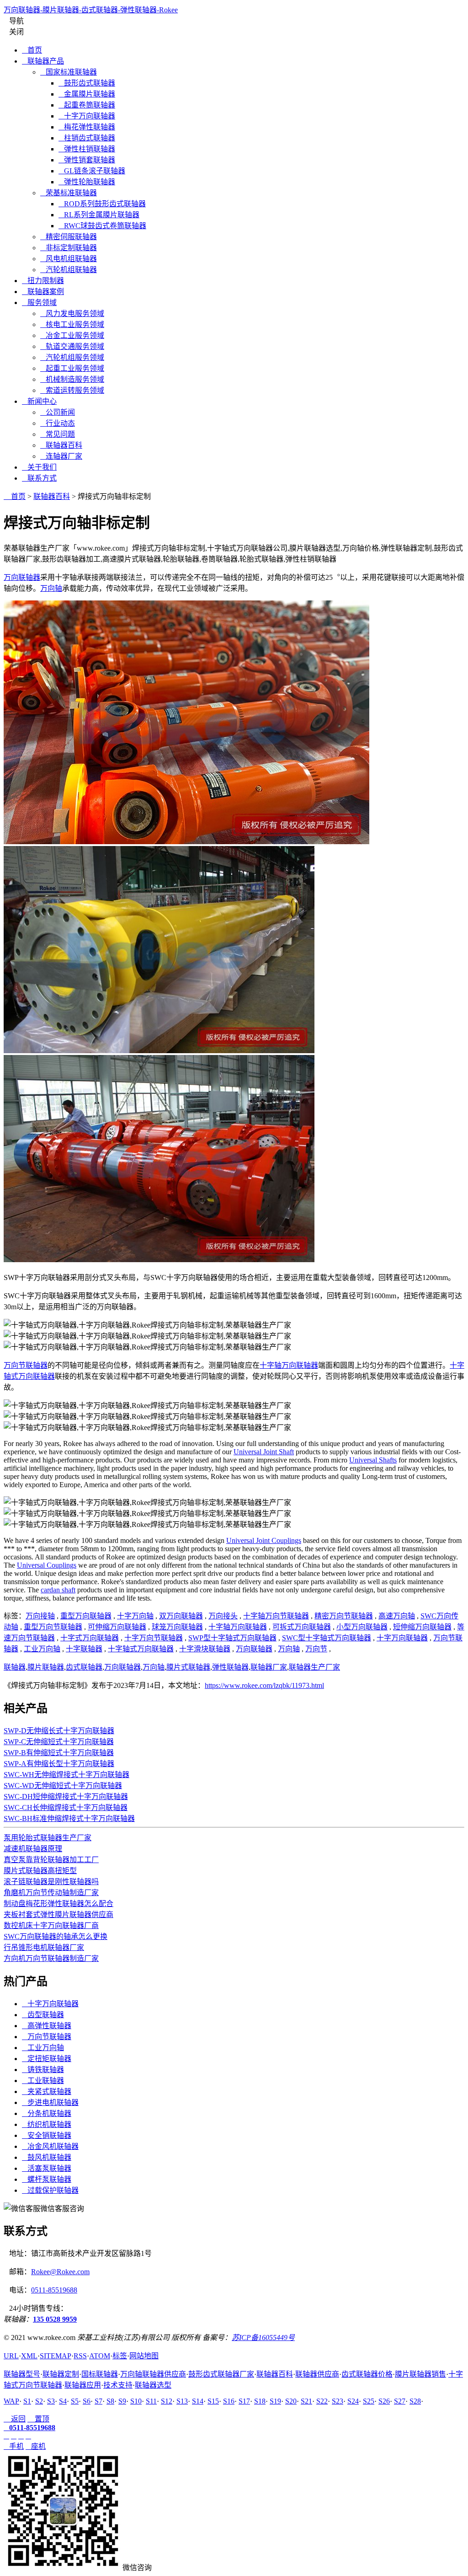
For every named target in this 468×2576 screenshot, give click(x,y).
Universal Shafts (373, 1460)
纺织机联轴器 (47, 2124)
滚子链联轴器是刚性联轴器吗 (51, 1882)
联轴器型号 (22, 2374)
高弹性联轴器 (47, 2026)
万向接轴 (40, 1616)
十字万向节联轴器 (154, 1638)
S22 (322, 2401)
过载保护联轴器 (50, 2190)
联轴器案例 (43, 292)
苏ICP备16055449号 (263, 2338)
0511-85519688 (54, 2290)
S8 (110, 2401)
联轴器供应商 (317, 2374)
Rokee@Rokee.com (60, 2272)
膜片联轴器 (46, 1667)
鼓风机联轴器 (47, 2157)
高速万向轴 (397, 1616)
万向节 (316, 1649)
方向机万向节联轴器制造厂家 (51, 1958)
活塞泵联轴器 (47, 2168)
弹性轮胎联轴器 (87, 182)
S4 (63, 2401)
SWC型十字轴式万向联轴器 (327, 1638)
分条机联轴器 (47, 2113)
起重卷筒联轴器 (87, 105)
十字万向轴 (135, 1616)
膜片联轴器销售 (420, 2374)
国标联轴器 (100, 2374)
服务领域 (39, 303)
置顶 (38, 2419)
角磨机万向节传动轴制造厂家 (51, 1893)
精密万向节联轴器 (344, 1616)
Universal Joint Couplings (264, 1540)
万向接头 (223, 1616)
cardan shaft (58, 1590)
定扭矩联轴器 (47, 2059)
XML (29, 2356)
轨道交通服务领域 (72, 346)
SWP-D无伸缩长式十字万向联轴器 (59, 1731)
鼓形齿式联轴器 (87, 83)
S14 (198, 2401)
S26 (384, 2401)
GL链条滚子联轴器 (92, 171)
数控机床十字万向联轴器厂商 (51, 1925)
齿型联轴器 (43, 2015)
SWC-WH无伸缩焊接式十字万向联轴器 (66, 1775)
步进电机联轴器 (50, 2102)
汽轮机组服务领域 (72, 357)
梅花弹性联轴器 (87, 127)
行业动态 (58, 423)
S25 (369, 2401)
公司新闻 (58, 412)
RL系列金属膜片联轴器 (99, 215)
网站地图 (144, 2356)
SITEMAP (56, 2356)
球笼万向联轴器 (177, 1627)
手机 (14, 2446)
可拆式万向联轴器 (302, 1627)
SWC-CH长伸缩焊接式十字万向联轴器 (66, 1807)
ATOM (100, 2356)
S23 (338, 2401)
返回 (15, 2419)
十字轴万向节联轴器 (276, 1616)
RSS (80, 2356)
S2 (39, 2401)
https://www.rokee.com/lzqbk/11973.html (264, 1685)
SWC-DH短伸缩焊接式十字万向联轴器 (66, 1797)
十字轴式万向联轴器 (141, 1649)
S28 (415, 2401)
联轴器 (15, 1667)
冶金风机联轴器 (50, 2146)
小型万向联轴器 (362, 1627)
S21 (306, 2401)
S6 (87, 2401)
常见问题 (58, 434)
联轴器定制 (61, 2374)
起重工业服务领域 (72, 368)
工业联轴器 (43, 2081)
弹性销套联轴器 (87, 160)
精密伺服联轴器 (69, 237)
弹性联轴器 (230, 1667)
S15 (213, 2401)
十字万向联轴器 (87, 116)
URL (11, 2356)
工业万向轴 (42, 1649)
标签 (120, 2356)
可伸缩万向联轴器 (117, 1627)
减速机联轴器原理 (33, 1849)
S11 (151, 2401)
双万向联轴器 (181, 1616)
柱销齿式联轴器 (87, 138)
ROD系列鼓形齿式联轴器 (102, 204)
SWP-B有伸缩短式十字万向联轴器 (59, 1753)
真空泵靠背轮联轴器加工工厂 (51, 1860)
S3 (51, 2401)
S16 (229, 2401)
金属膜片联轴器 (87, 94)
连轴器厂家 (61, 456)
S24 (353, 2401)
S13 (182, 2401)
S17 (244, 2401)
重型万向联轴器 (86, 1616)
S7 (98, 2401)
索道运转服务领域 (72, 390)
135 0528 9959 (55, 2319)
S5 (75, 2401)
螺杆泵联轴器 (47, 2179)
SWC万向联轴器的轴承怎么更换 (56, 1936)
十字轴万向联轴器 (289, 1365)
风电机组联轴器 (69, 259)
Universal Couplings (47, 1565)
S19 (275, 2401)
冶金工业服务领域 (72, 335)
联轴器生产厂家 (314, 1667)
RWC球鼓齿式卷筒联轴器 (102, 226)
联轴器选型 (153, 2385)
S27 (400, 2401)
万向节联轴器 (26, 1365)
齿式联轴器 (84, 1667)
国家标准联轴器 (69, 72)
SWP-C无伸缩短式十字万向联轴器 (59, 1742)
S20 (291, 2401)
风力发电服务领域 (72, 313)
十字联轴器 (84, 1649)
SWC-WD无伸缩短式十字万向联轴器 (63, 1786)
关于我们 (39, 467)
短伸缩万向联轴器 (422, 1627)
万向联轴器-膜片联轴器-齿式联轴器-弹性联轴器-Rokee (91, 10)
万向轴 (51, 588)
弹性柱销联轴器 (87, 149)
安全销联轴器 (47, 2135)
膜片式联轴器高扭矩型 (40, 1871)
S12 (167, 2401)
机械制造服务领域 (72, 379)
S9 (122, 2401)
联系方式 (39, 478)
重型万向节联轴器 (53, 1627)
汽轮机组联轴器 (69, 270)
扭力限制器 (43, 281)
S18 (260, 2401)
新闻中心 (39, 401)
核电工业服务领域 (72, 324)
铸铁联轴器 (43, 2070)
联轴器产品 (43, 61)
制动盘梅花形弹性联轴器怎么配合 (58, 1904)
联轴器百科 (61, 445)
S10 (136, 2401)
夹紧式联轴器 (47, 2091)
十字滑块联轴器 (205, 1649)
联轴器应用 (83, 2385)
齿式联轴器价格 (367, 2374)
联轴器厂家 (269, 1667)
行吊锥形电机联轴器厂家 (44, 1947)
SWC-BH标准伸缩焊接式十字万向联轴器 (69, 1818)
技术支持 (118, 2385)
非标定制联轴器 (69, 248)
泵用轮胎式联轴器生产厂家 (48, 1838)
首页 (32, 50)
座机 (36, 2446)
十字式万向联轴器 (90, 1638)
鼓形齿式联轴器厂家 (221, 2374)
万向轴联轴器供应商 (153, 2374)
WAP (11, 2401)
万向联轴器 (22, 577)
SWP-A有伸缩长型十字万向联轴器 (59, 1764)
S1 (27, 2401)
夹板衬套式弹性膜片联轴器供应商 (58, 1915)
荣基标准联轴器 (69, 193)
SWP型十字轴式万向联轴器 (232, 1638)
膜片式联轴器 (188, 1667)
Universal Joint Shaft (264, 1452)
